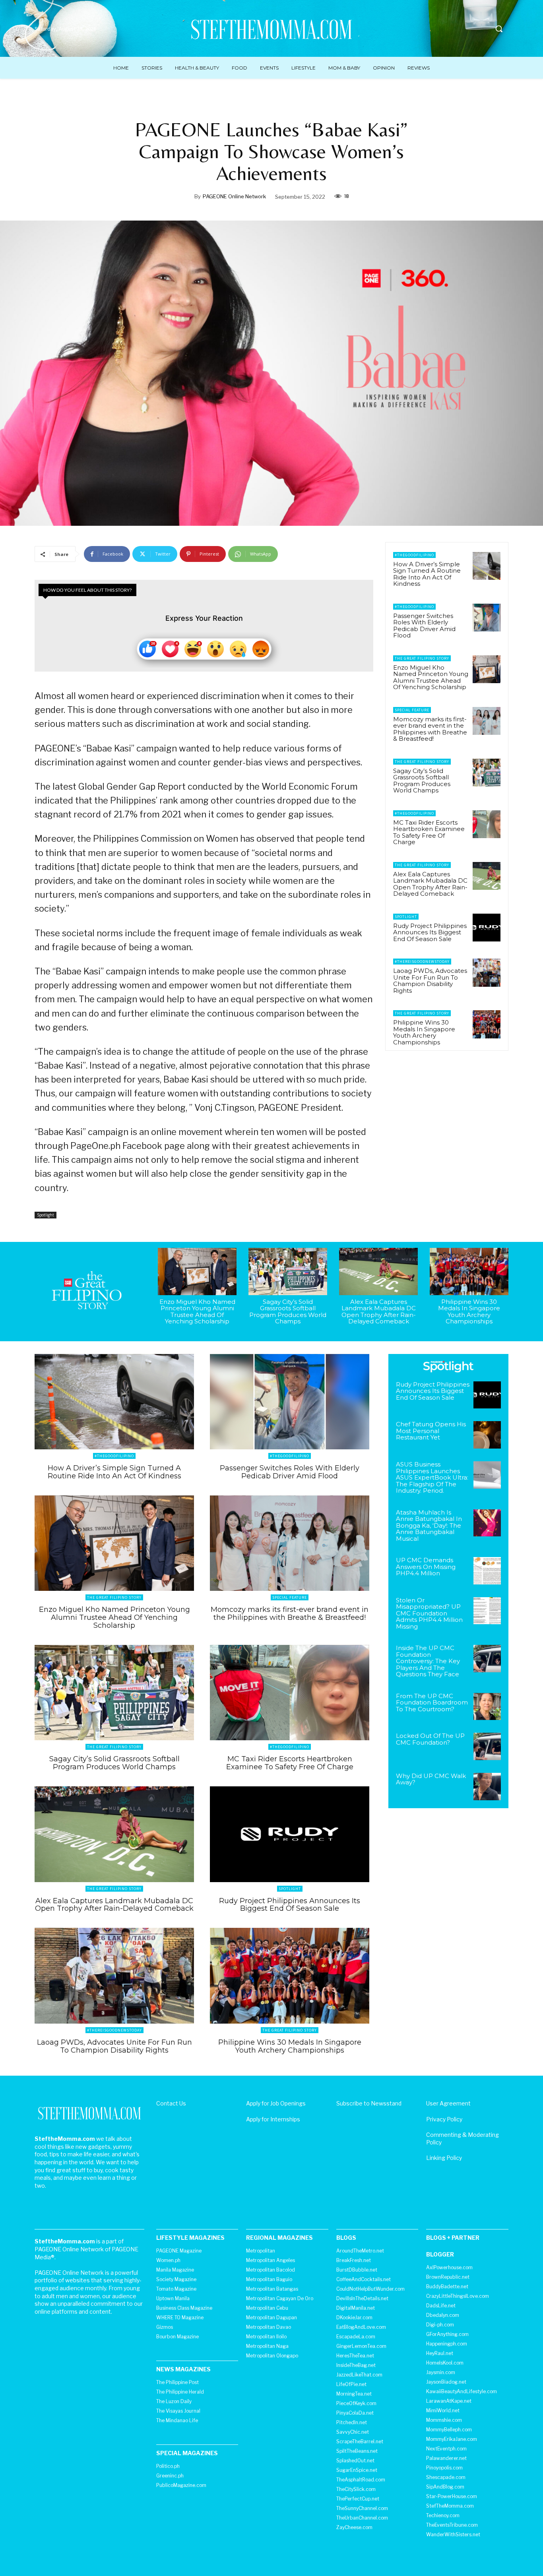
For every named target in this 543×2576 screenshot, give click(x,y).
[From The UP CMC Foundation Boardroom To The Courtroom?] (487, 1707)
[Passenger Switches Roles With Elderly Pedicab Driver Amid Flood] (487, 618)
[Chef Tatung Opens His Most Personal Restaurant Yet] (487, 1435)
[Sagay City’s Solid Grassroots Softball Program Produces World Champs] (487, 773)
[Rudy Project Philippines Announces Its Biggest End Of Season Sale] (487, 928)
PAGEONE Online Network (234, 196)
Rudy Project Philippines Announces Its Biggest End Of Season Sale (430, 932)
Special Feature (412, 710)
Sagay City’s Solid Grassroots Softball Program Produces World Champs (422, 781)
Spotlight (46, 1215)
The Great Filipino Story (422, 658)
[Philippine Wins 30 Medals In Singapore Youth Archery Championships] (487, 1024)
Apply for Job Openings (276, 2103)
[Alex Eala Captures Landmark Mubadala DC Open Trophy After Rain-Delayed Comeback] (487, 876)
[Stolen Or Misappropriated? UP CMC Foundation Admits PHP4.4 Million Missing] (487, 1611)
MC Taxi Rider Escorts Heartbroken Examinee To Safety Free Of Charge (429, 832)
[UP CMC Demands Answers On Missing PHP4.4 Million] (487, 1571)
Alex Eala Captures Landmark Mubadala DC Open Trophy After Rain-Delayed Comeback (430, 884)
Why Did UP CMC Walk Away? (431, 1779)
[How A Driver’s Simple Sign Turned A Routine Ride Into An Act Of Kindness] (487, 566)
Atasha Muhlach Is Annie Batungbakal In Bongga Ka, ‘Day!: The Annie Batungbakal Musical (429, 1525)
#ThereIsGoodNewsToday (422, 962)
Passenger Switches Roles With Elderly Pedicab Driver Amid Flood (424, 626)
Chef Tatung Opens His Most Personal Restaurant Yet (431, 1431)
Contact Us (171, 2103)
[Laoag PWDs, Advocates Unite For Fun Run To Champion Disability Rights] (487, 972)
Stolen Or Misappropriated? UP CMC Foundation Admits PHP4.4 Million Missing (429, 1613)
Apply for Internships (273, 2119)
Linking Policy (444, 2158)
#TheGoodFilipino (414, 555)
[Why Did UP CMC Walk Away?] (487, 1787)
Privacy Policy (444, 2119)
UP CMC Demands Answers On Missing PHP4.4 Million (426, 1567)
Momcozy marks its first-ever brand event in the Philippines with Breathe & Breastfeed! (430, 729)
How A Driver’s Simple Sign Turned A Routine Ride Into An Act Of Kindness (427, 574)
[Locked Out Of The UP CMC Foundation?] (487, 1746)
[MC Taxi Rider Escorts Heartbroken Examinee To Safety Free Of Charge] (487, 824)
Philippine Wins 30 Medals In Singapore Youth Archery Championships (424, 1032)
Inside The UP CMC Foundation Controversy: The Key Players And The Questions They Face (428, 1661)
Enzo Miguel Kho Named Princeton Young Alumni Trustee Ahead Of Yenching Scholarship (431, 677)
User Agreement (448, 2103)
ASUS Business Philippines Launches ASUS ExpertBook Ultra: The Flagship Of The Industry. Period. (432, 1477)
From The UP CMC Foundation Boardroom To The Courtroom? (432, 1702)
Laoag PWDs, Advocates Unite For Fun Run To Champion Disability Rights (430, 981)
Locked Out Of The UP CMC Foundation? (430, 1739)
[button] (499, 29)
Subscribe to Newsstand (369, 2103)
